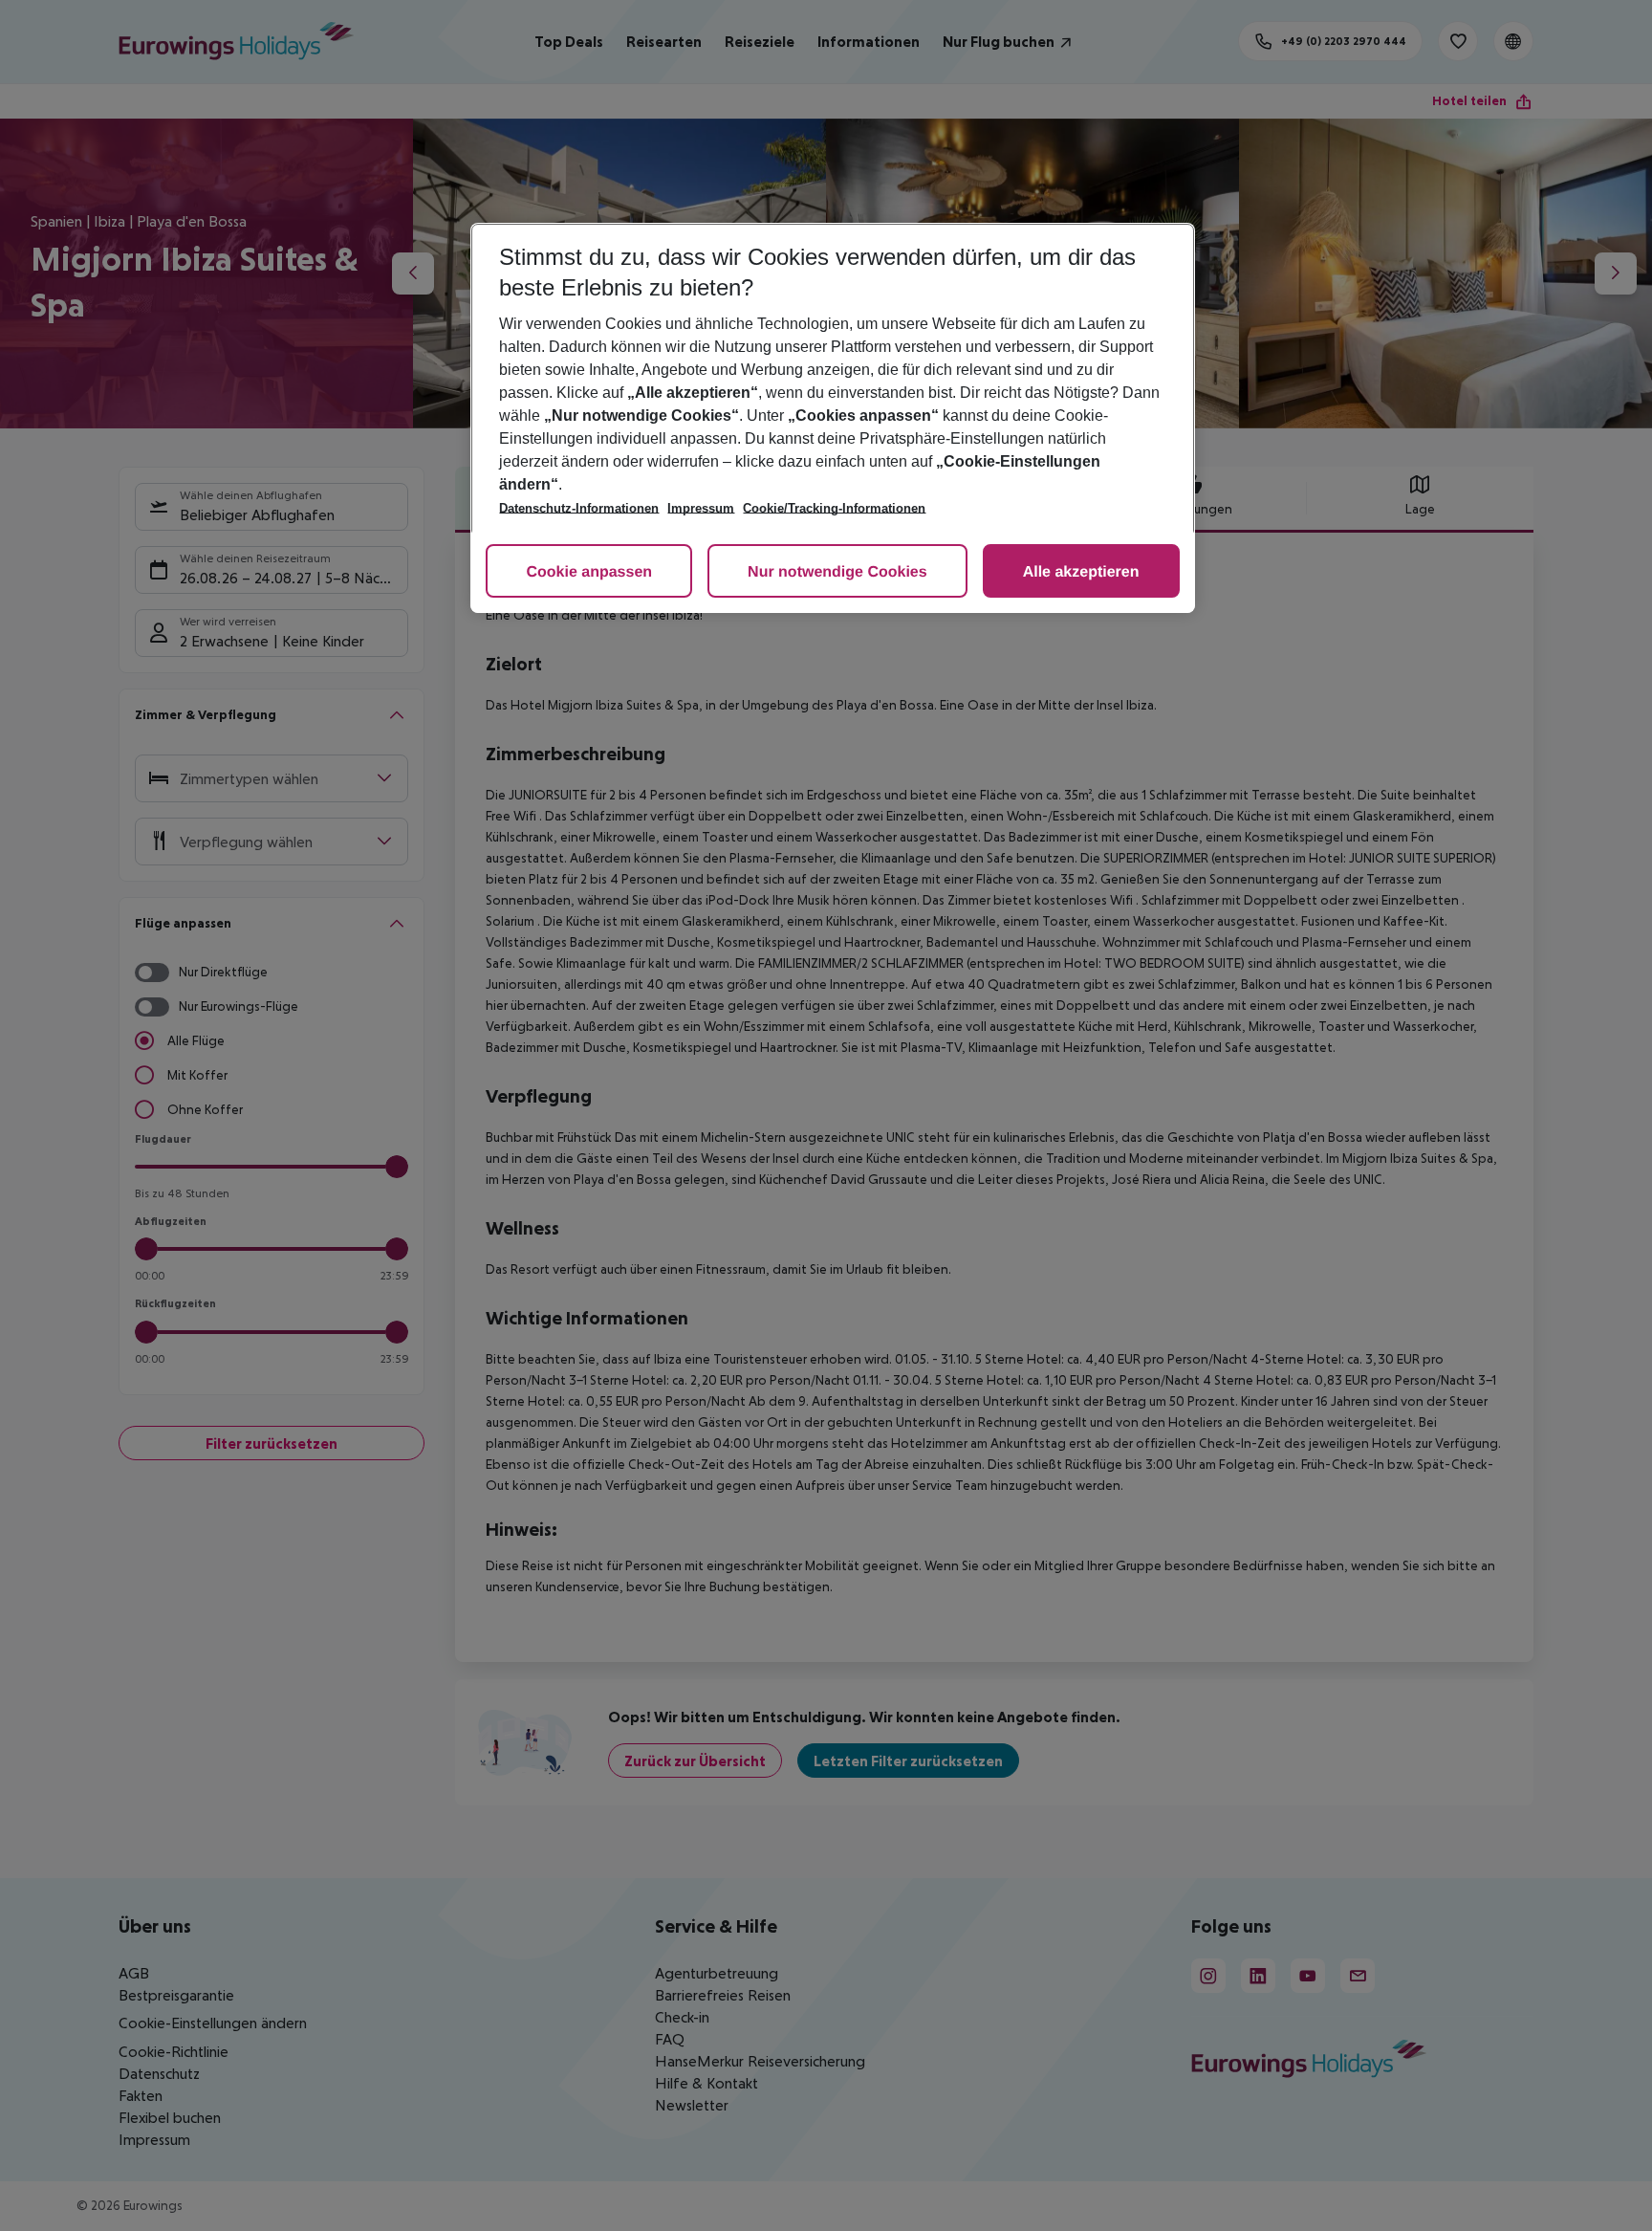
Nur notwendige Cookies (837, 572)
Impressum (701, 508)
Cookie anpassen (589, 572)
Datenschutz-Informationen (579, 508)
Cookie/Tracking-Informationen (834, 508)
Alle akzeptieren (1081, 572)
